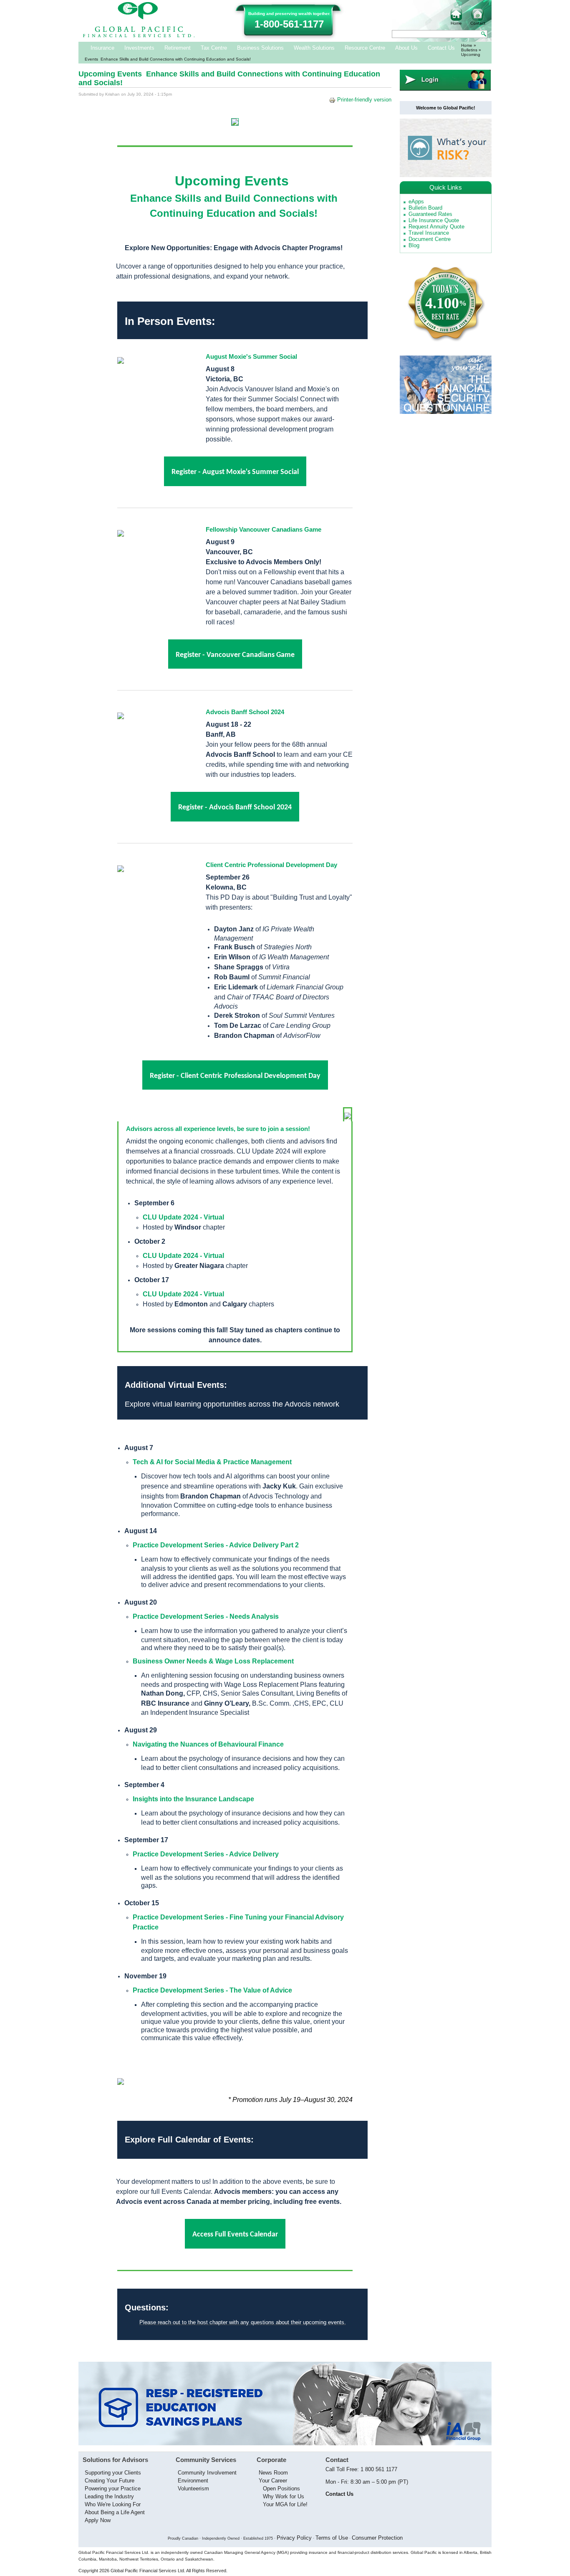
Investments (139, 48)
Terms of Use (332, 2538)
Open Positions (281, 2489)
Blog (414, 245)
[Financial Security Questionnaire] (446, 412)
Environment (193, 2481)
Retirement (178, 48)
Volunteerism (193, 2489)
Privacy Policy (294, 2538)
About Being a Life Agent (115, 2512)
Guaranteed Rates (430, 214)
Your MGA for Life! (285, 2504)
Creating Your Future (110, 2481)
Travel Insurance (429, 233)
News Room (273, 2473)
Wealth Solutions (314, 48)
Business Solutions (260, 48)
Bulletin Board (425, 208)
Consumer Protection (377, 2538)
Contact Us (441, 48)
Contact (478, 23)
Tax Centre (214, 48)
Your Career (273, 2481)
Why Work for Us (284, 2496)
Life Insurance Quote (434, 220)
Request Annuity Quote (436, 227)
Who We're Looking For (113, 2504)
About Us (406, 48)
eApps (416, 202)
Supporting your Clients (113, 2473)
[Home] (139, 36)
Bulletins (469, 50)
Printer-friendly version (364, 100)
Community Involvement (207, 2473)
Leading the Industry (109, 2496)
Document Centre (430, 239)
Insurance (102, 48)
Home (456, 23)
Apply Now (98, 2520)
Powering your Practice (113, 2489)
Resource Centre (365, 48)
